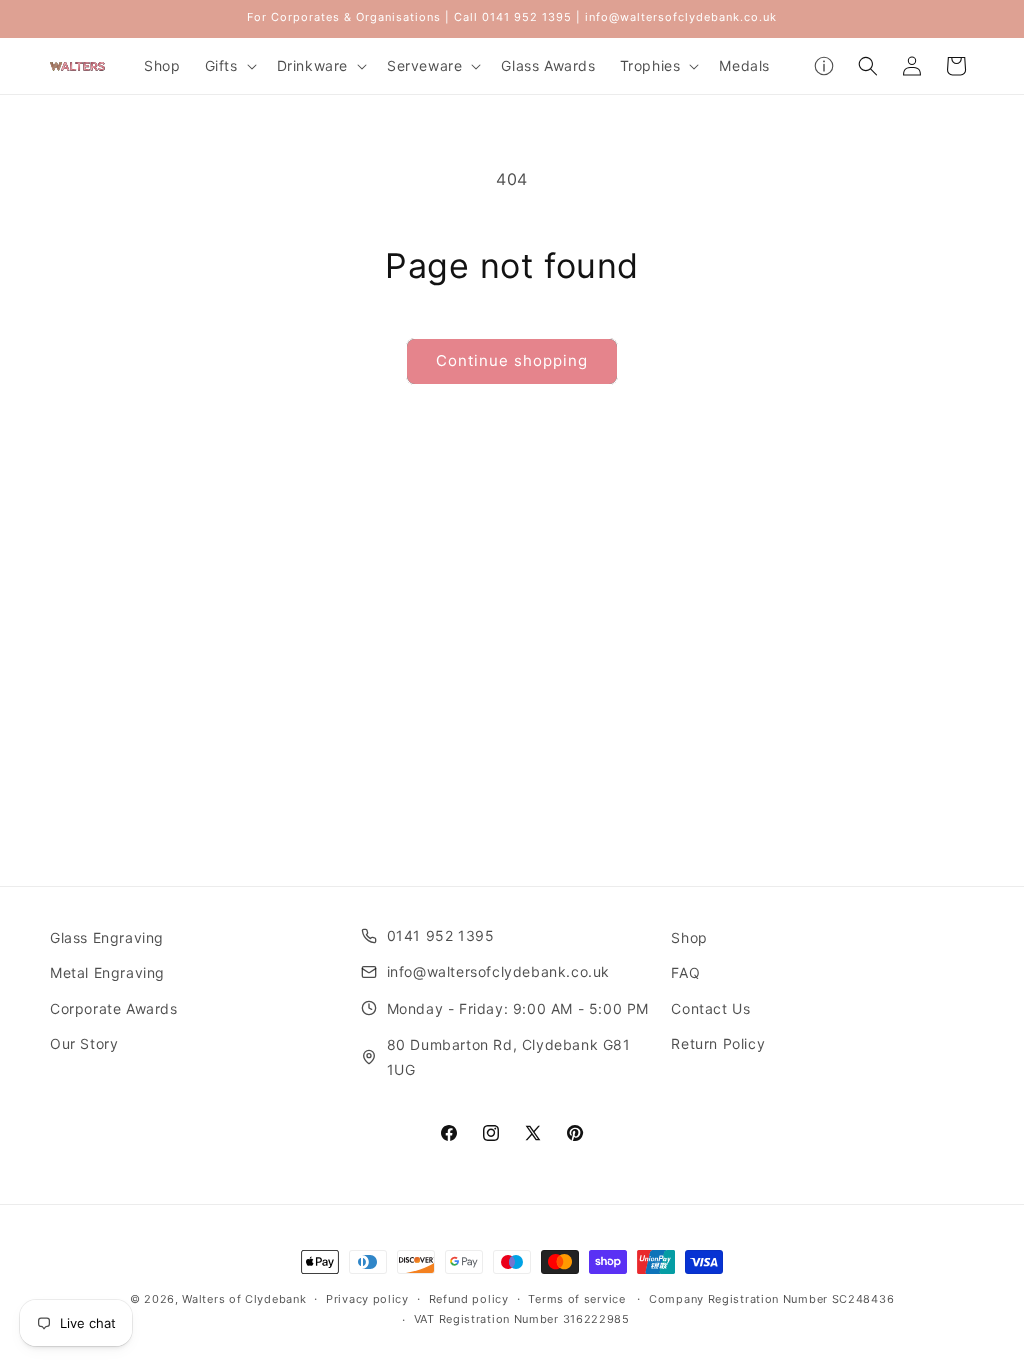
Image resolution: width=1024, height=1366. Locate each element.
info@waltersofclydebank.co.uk (498, 971)
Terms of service (576, 1299)
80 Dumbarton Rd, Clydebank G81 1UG (509, 1057)
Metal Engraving (107, 972)
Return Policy (718, 1043)
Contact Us (710, 1008)
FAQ (685, 972)
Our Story (84, 1043)
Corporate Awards (114, 1008)
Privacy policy (367, 1299)
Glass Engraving (107, 937)
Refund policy (469, 1299)
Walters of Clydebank (244, 1299)
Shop (689, 937)
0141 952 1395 (441, 935)
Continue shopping (512, 360)
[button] (229, 66)
